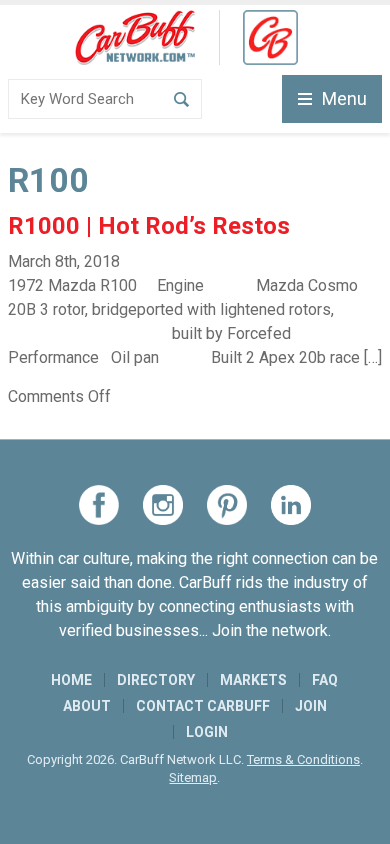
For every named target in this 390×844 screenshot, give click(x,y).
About (87, 706)
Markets (253, 680)
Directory (156, 680)
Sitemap (193, 777)
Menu (344, 98)
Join (311, 706)
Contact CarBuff (203, 706)
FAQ (325, 680)
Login (207, 732)
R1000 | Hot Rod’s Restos (149, 226)
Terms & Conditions (303, 759)
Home (71, 680)
